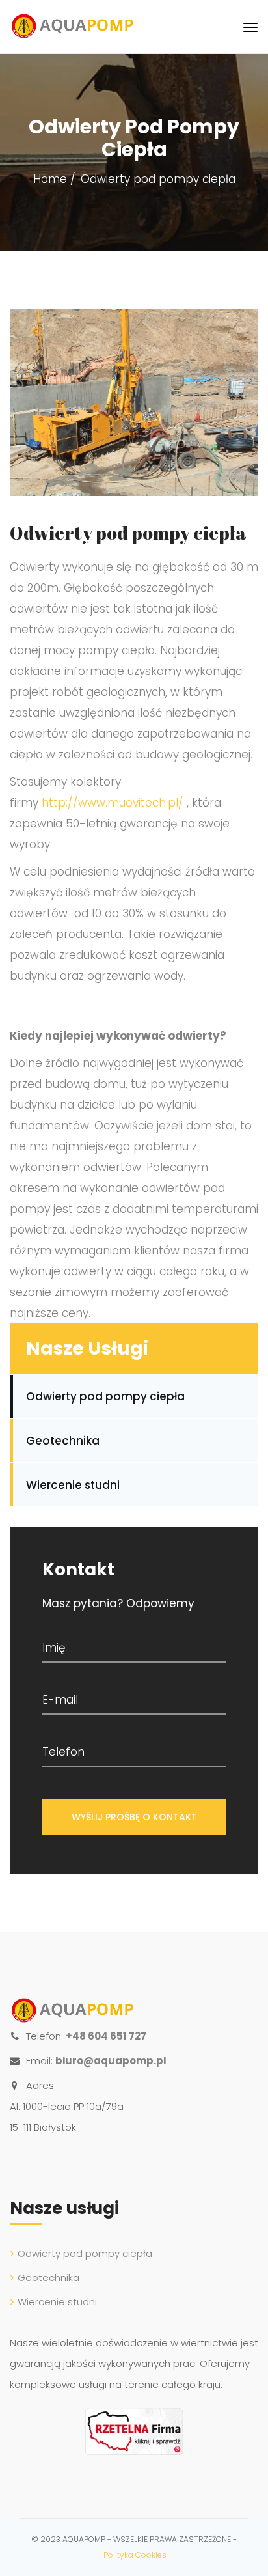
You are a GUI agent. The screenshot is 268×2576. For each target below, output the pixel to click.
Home (50, 179)
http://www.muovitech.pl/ (113, 803)
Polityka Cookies (135, 2555)
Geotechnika (63, 1441)
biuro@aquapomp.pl (111, 2061)
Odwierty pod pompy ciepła (105, 1396)
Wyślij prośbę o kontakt (134, 1817)
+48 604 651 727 (106, 2036)
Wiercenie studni (73, 1485)
